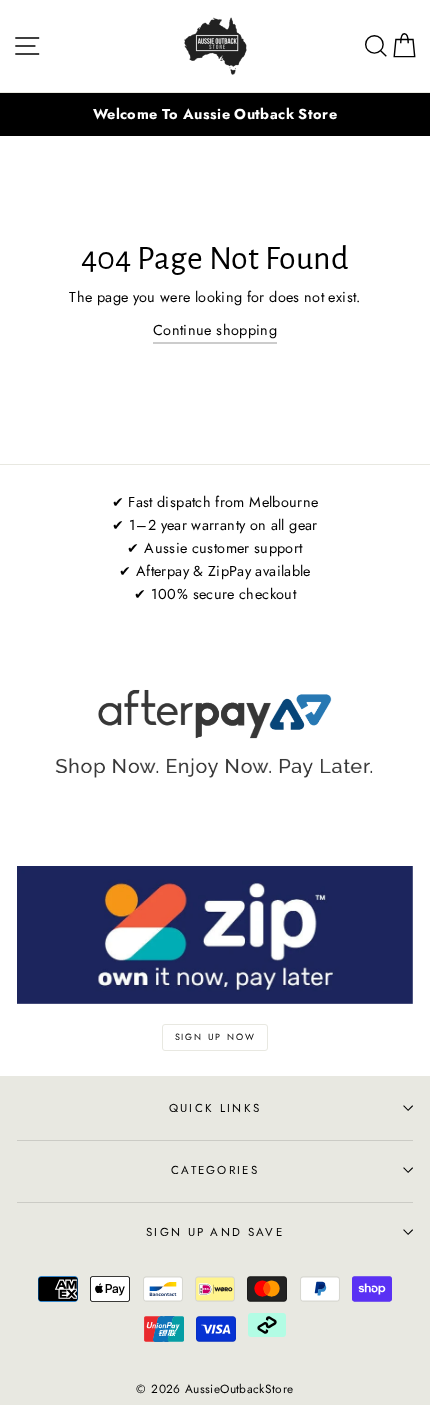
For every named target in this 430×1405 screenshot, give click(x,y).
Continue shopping (215, 330)
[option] (215, 114)
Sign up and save (215, 1232)
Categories (215, 1170)
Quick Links (215, 1108)
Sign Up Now (215, 1036)
